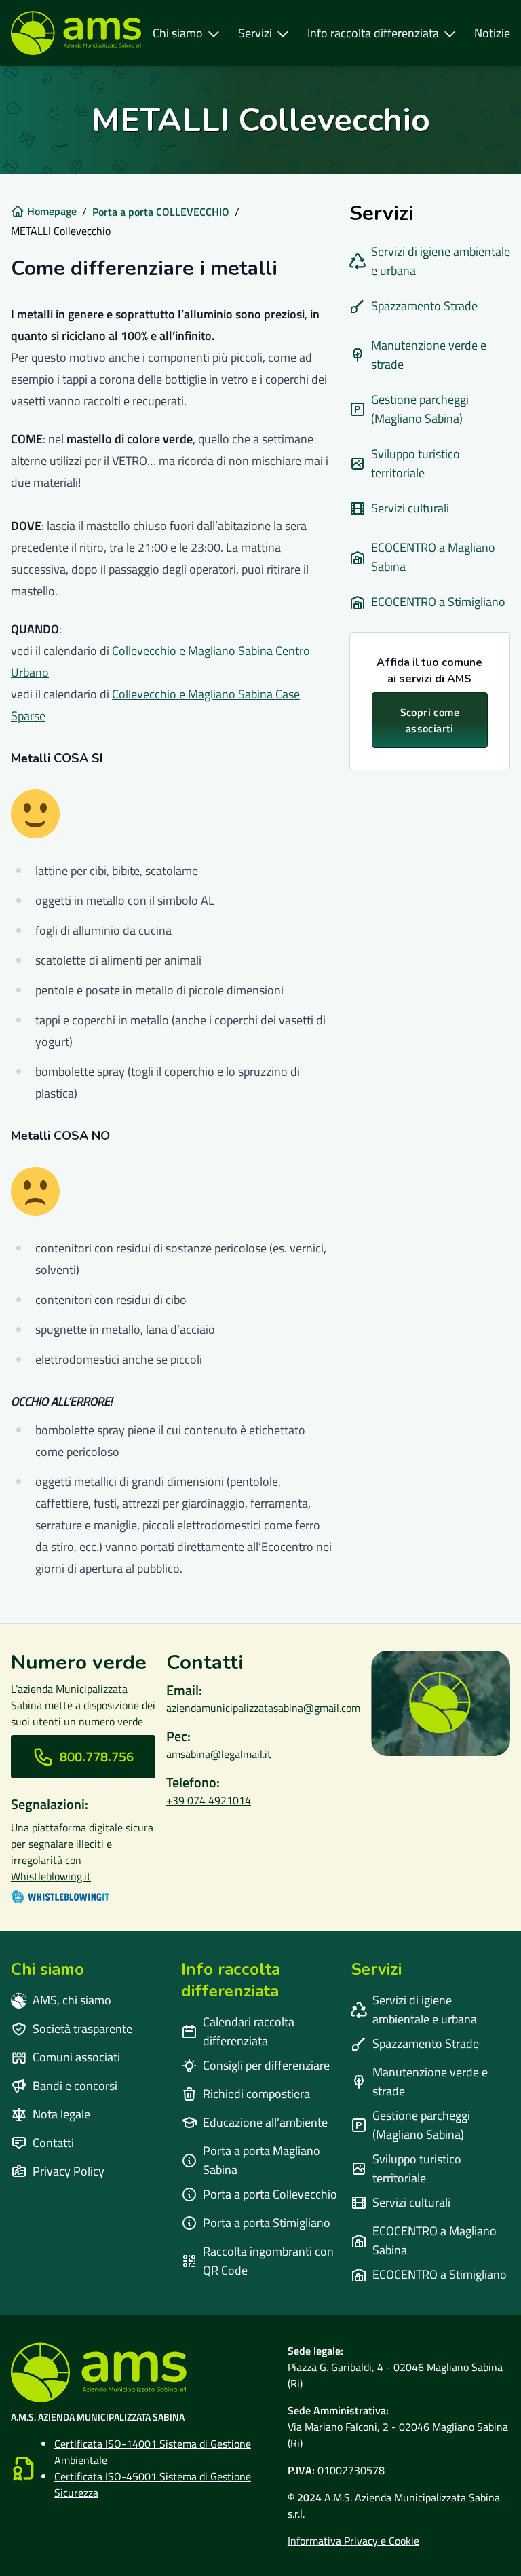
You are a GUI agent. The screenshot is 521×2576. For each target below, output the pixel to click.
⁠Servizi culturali (410, 508)
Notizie (492, 33)
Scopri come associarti (430, 720)
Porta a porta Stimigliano (267, 2223)
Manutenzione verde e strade (429, 355)
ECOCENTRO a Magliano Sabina (433, 557)
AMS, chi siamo (72, 2000)
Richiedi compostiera (256, 2094)
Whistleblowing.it (51, 1876)
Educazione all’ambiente (265, 2122)
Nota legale (61, 2114)
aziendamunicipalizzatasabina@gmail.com (263, 1708)
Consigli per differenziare (266, 2065)
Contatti (53, 2143)
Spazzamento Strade (424, 306)
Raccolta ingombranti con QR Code (268, 2261)
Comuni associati (76, 2057)
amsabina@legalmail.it (219, 1754)
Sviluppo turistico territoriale (416, 463)
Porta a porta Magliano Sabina (262, 2160)
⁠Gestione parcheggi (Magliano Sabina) (420, 409)
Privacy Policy (69, 2171)
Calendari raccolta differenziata (249, 2031)
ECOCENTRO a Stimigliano (438, 602)
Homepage (52, 211)
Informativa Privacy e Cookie (353, 2541)
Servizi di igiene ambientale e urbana (441, 261)
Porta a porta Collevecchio (270, 2194)
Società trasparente (82, 2029)
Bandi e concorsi (75, 2086)
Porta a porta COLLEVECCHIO (161, 212)
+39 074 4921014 (209, 1800)
